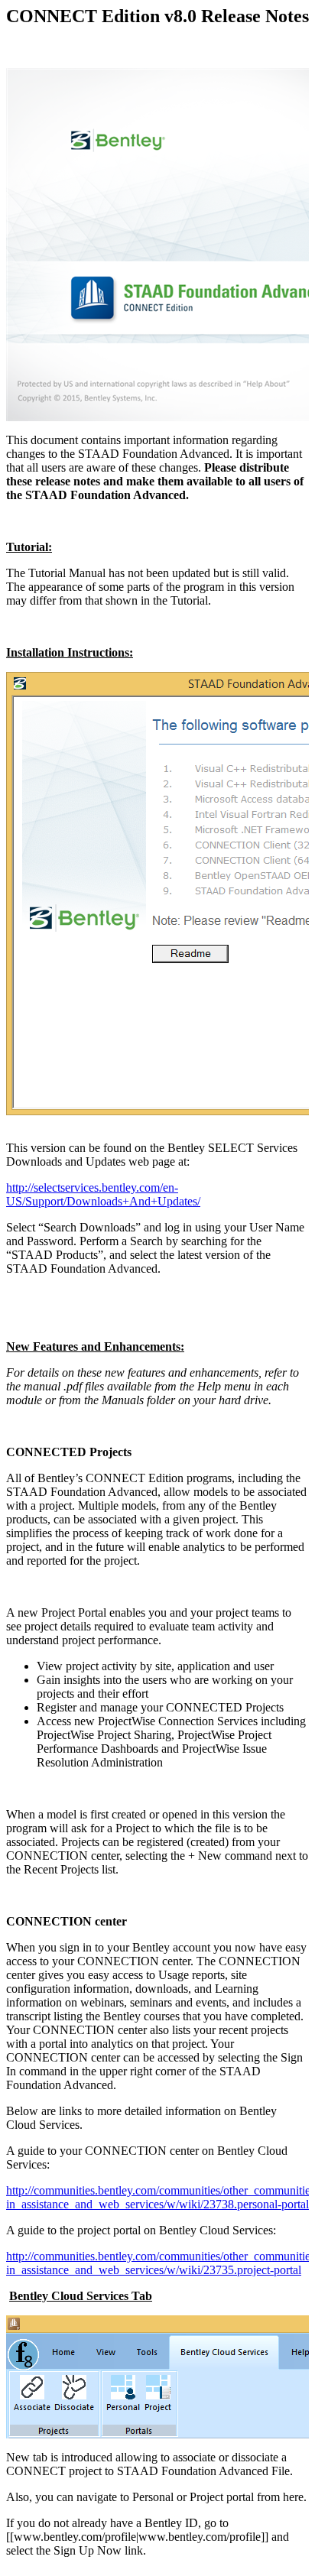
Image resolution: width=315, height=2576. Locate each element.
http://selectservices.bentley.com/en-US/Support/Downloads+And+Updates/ (103, 1194)
